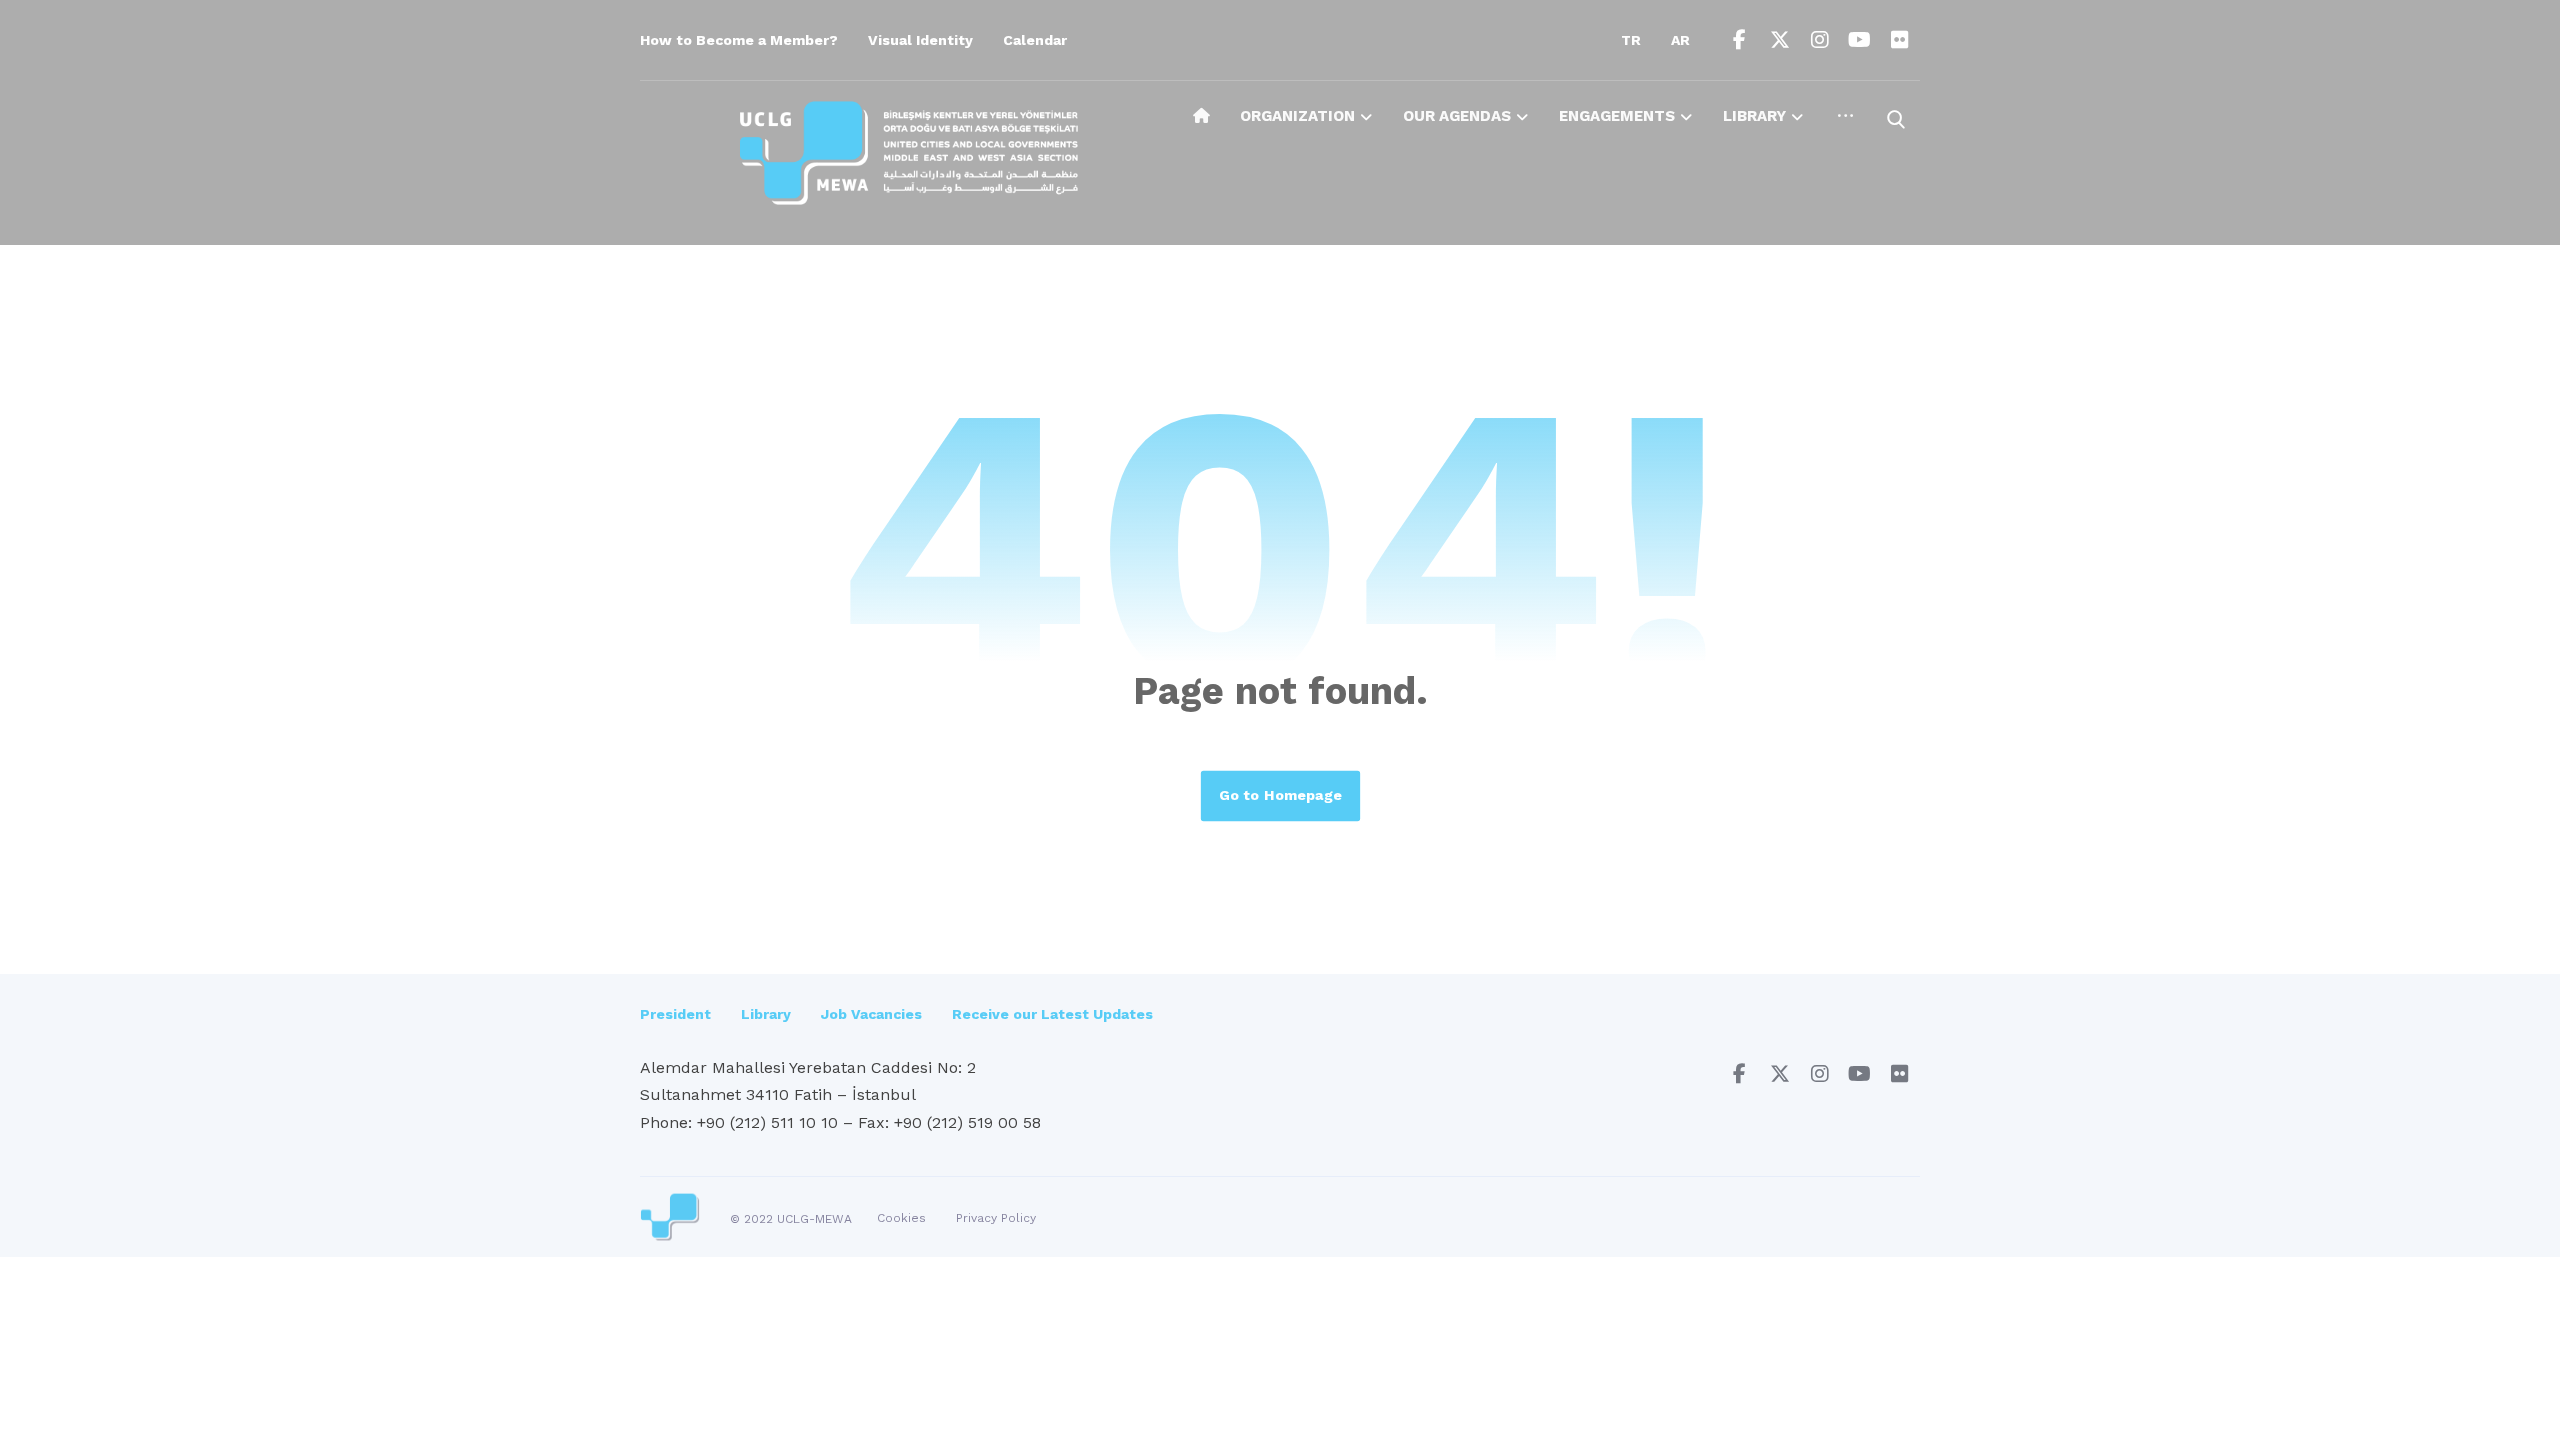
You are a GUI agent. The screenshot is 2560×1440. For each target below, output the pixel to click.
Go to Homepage (1279, 795)
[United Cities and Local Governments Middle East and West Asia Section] (909, 153)
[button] (1740, 40)
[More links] (1845, 123)
